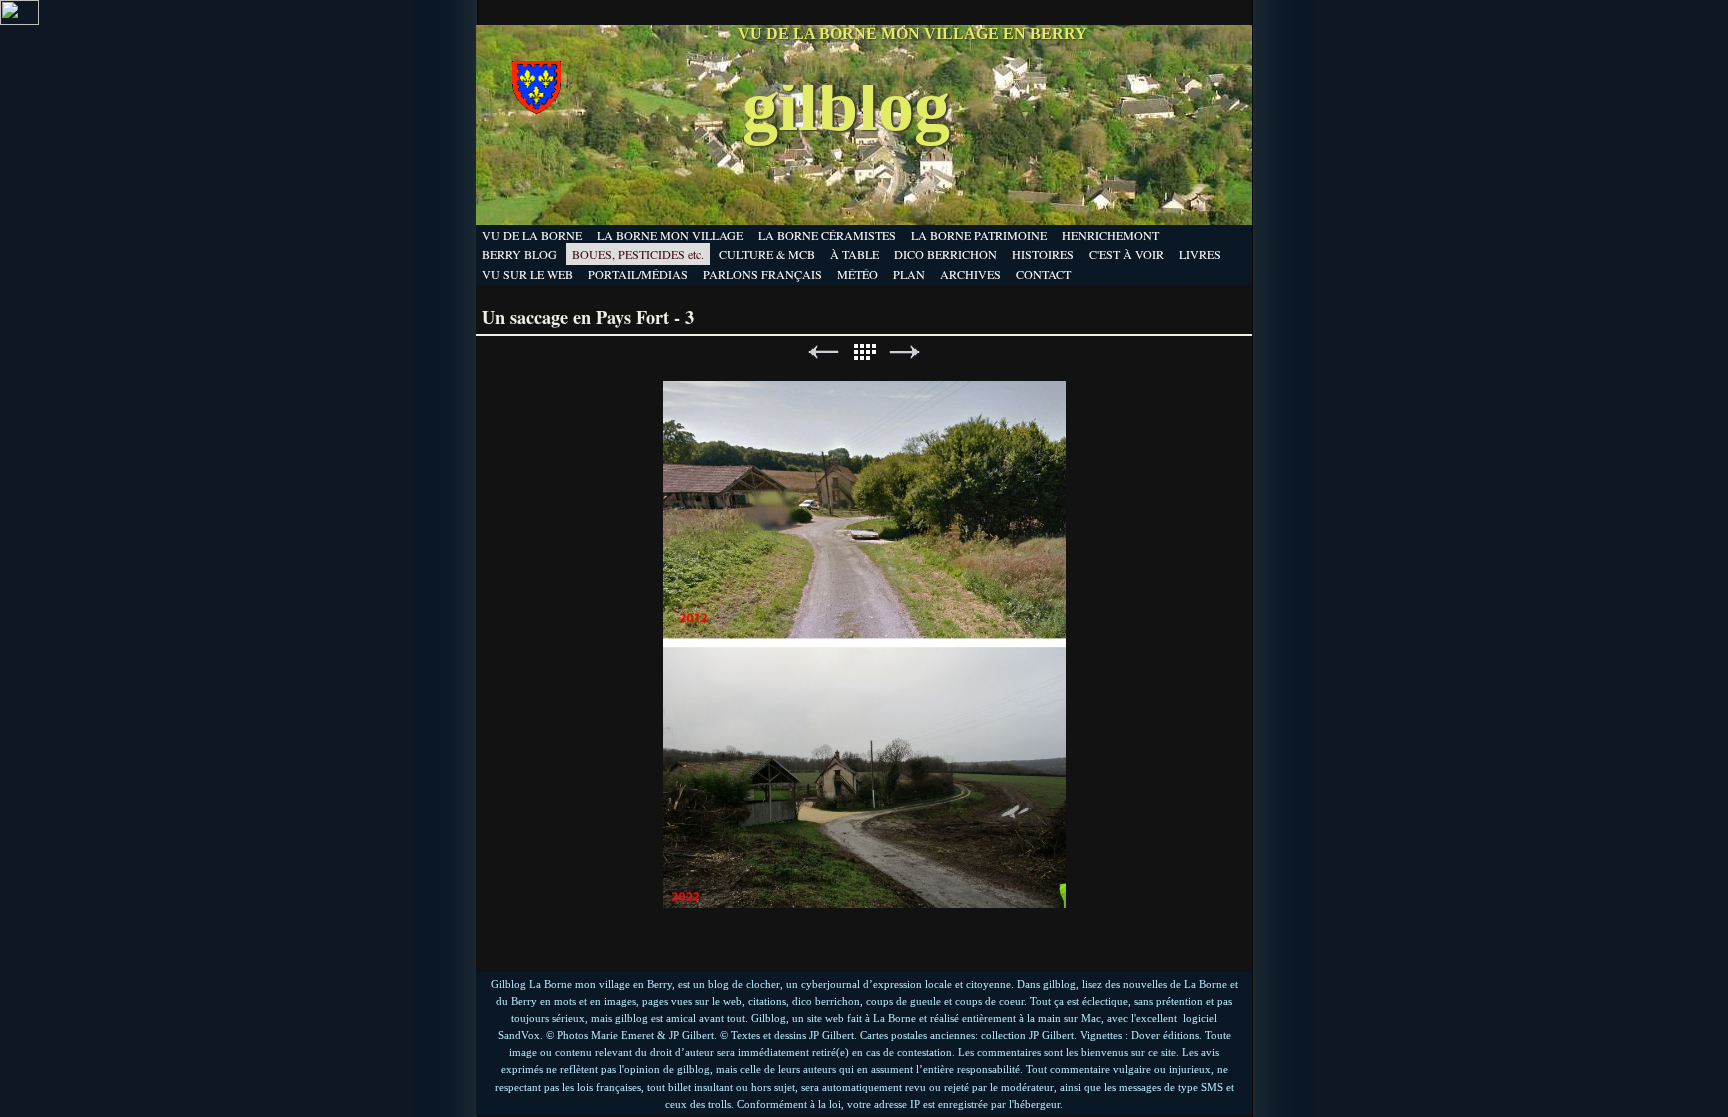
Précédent (823, 352)
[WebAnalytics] (19, 20)
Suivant (905, 352)
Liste (864, 352)
